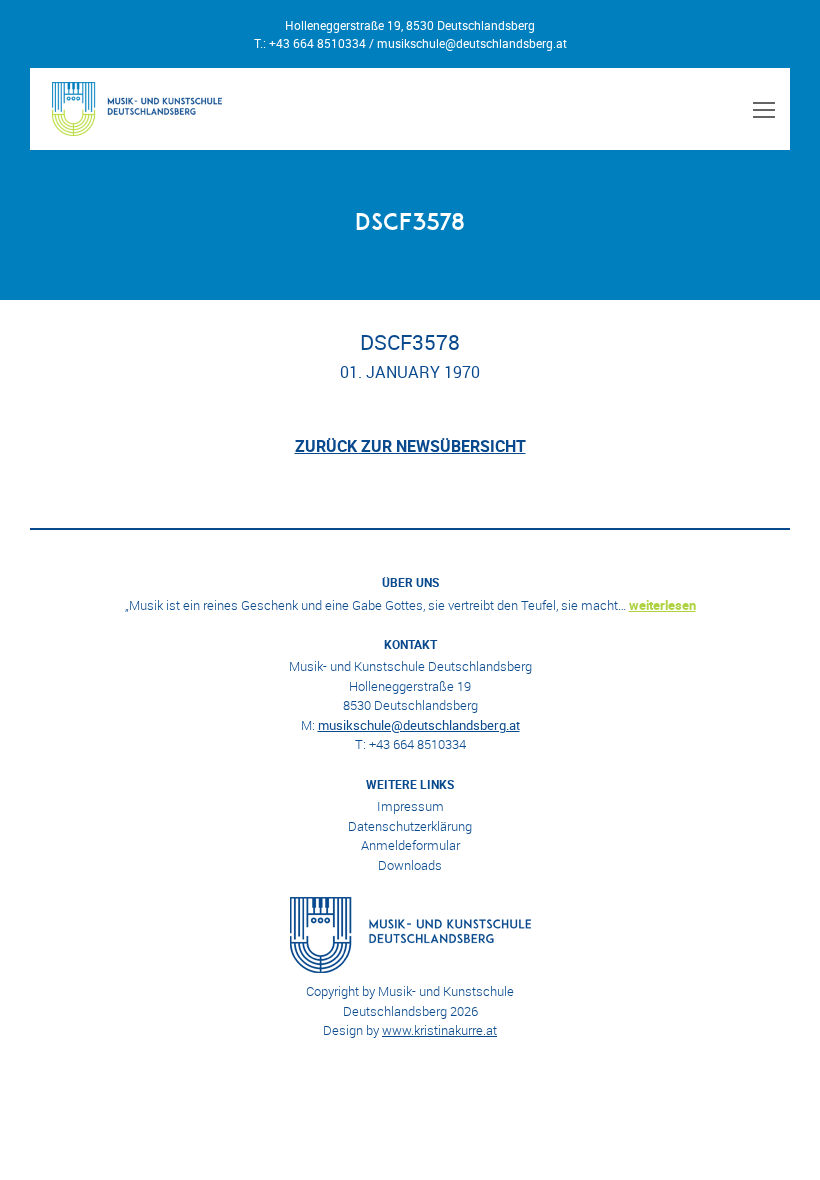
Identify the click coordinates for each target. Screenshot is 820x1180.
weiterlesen (662, 605)
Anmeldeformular (410, 845)
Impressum (410, 806)
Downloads (410, 865)
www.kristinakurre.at (439, 1030)
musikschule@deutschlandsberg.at (472, 43)
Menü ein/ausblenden (761, 109)
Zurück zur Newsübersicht (410, 446)
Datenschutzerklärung (410, 826)
